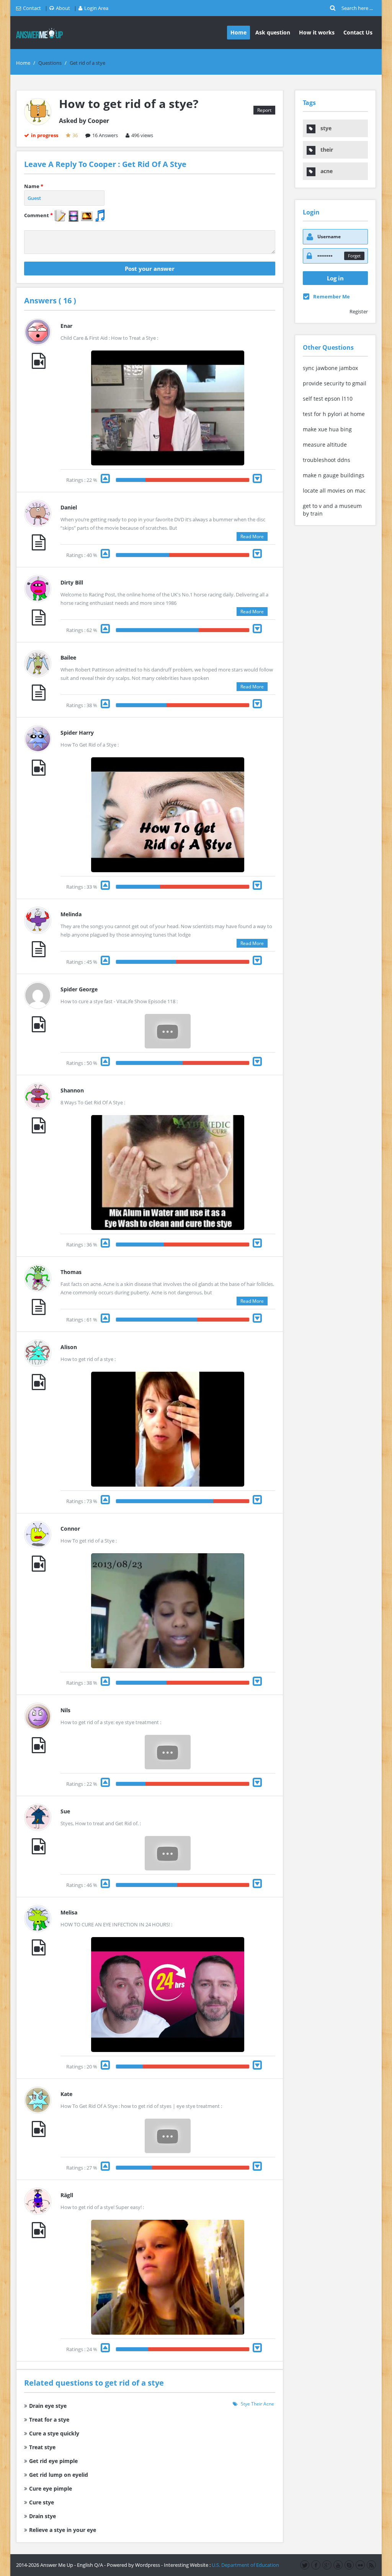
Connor (70, 1529)
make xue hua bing (327, 429)
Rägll (67, 2195)
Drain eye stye (48, 2406)
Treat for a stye (49, 2420)
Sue (65, 1811)
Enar (66, 326)
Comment (38, 215)
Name (34, 186)
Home (238, 32)
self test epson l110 (328, 399)
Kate (66, 2094)
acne (269, 2404)
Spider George (79, 989)
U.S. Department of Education (245, 2565)
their (257, 2404)
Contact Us (358, 32)
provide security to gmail (335, 383)
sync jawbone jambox (330, 368)
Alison (69, 1347)
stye (245, 2404)
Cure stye (42, 2502)
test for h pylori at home (334, 414)
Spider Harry (77, 733)
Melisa (69, 1912)
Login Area (96, 8)
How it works (317, 32)
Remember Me (332, 296)
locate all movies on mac (334, 490)
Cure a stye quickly (54, 2433)
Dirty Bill (72, 582)
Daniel (69, 507)
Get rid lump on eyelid (59, 2475)
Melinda (71, 914)
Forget (354, 256)
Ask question (273, 32)
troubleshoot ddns (327, 460)
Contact (32, 8)
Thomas (71, 1272)
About (63, 8)
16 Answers (105, 135)
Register (359, 311)
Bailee (68, 658)
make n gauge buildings (334, 475)
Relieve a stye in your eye (63, 2530)
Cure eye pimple (51, 2488)
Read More (252, 536)
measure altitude (325, 445)
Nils (65, 1710)
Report (264, 110)
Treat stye (42, 2447)
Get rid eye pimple (53, 2461)
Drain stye (42, 2516)
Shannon (72, 1090)
